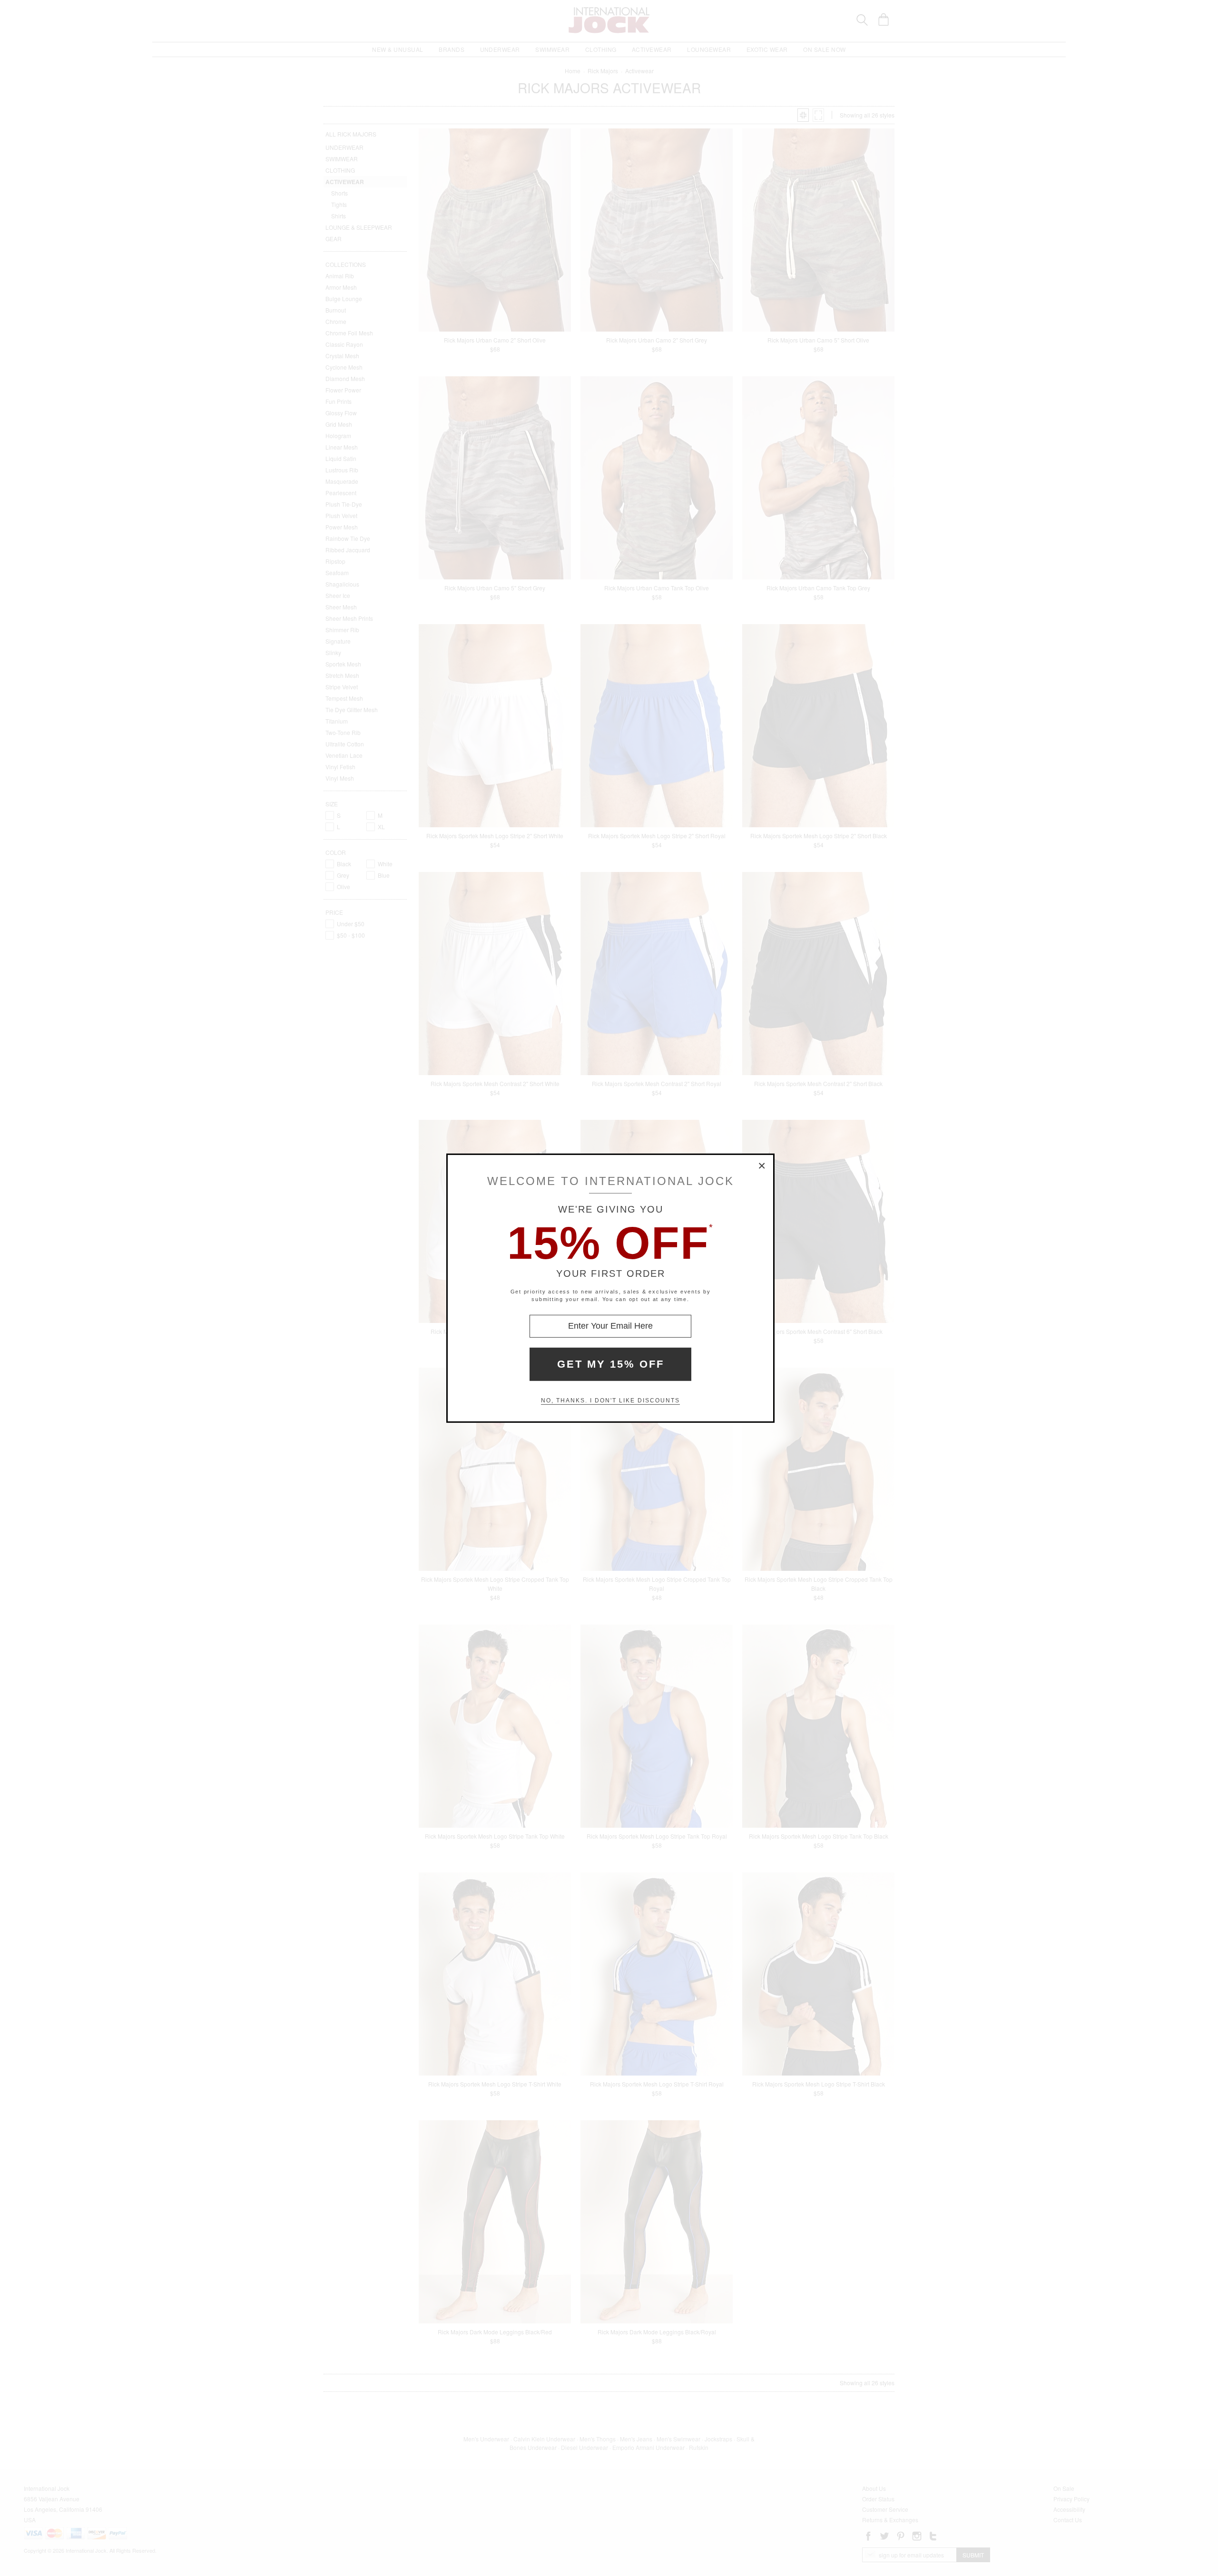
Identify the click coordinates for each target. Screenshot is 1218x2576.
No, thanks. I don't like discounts (610, 1401)
